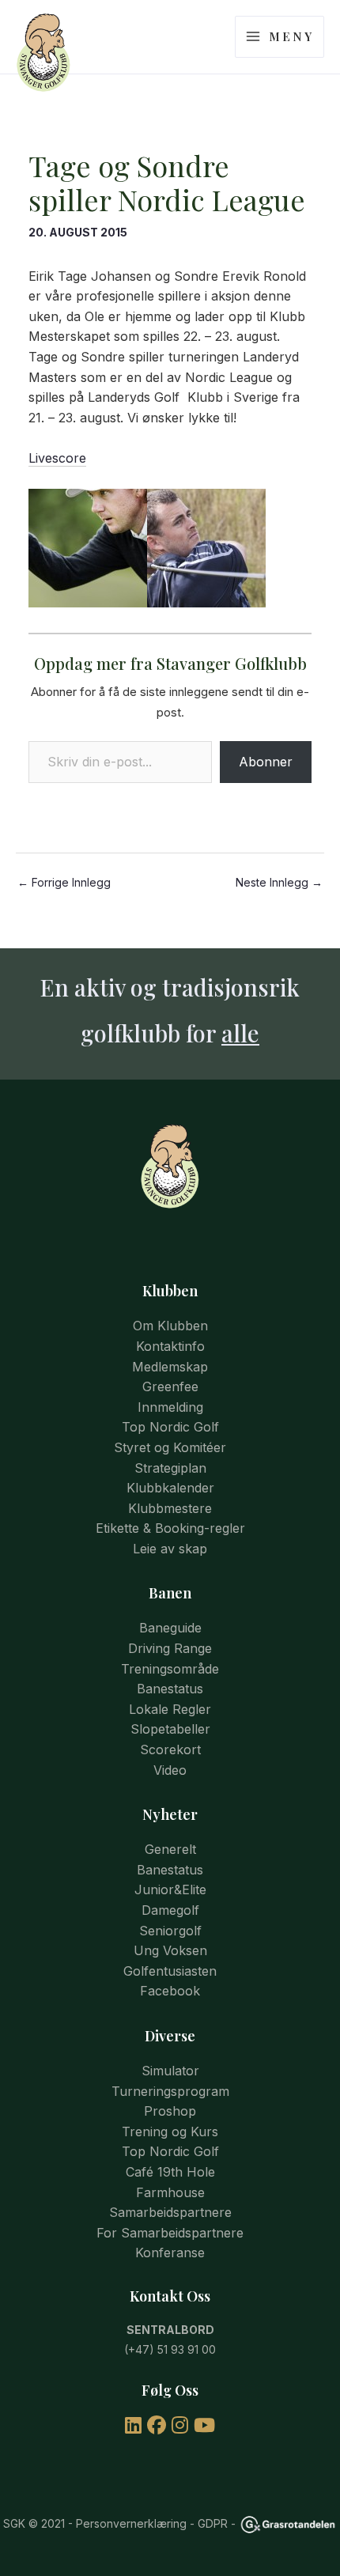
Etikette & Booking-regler (170, 1528)
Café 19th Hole (170, 2172)
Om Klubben (170, 1326)
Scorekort (170, 1749)
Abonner (266, 762)
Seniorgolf (170, 1931)
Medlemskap (170, 1367)
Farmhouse (170, 2192)
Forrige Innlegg (64, 883)
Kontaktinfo (170, 1346)
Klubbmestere (170, 1508)
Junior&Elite (170, 1889)
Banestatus (170, 1689)
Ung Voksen (170, 1950)
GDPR (213, 2523)
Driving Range (170, 1648)
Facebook (170, 1991)
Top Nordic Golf (170, 1427)
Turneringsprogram (170, 2091)
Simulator (170, 2071)
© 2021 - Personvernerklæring (106, 2523)
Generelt (170, 1849)
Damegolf (170, 1910)
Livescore (57, 458)
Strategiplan (170, 1468)
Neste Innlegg (279, 883)
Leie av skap (170, 1549)
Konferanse (170, 2253)
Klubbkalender (170, 1488)
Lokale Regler (170, 1709)
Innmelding (170, 1407)
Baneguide (170, 1628)
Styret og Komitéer (170, 1447)
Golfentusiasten (170, 1971)
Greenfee (170, 1386)
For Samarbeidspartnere (170, 2233)
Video (170, 1770)
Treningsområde (170, 1669)
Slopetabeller (170, 1729)
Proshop (170, 2111)
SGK (14, 2523)
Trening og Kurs (170, 2132)
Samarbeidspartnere (170, 2212)
